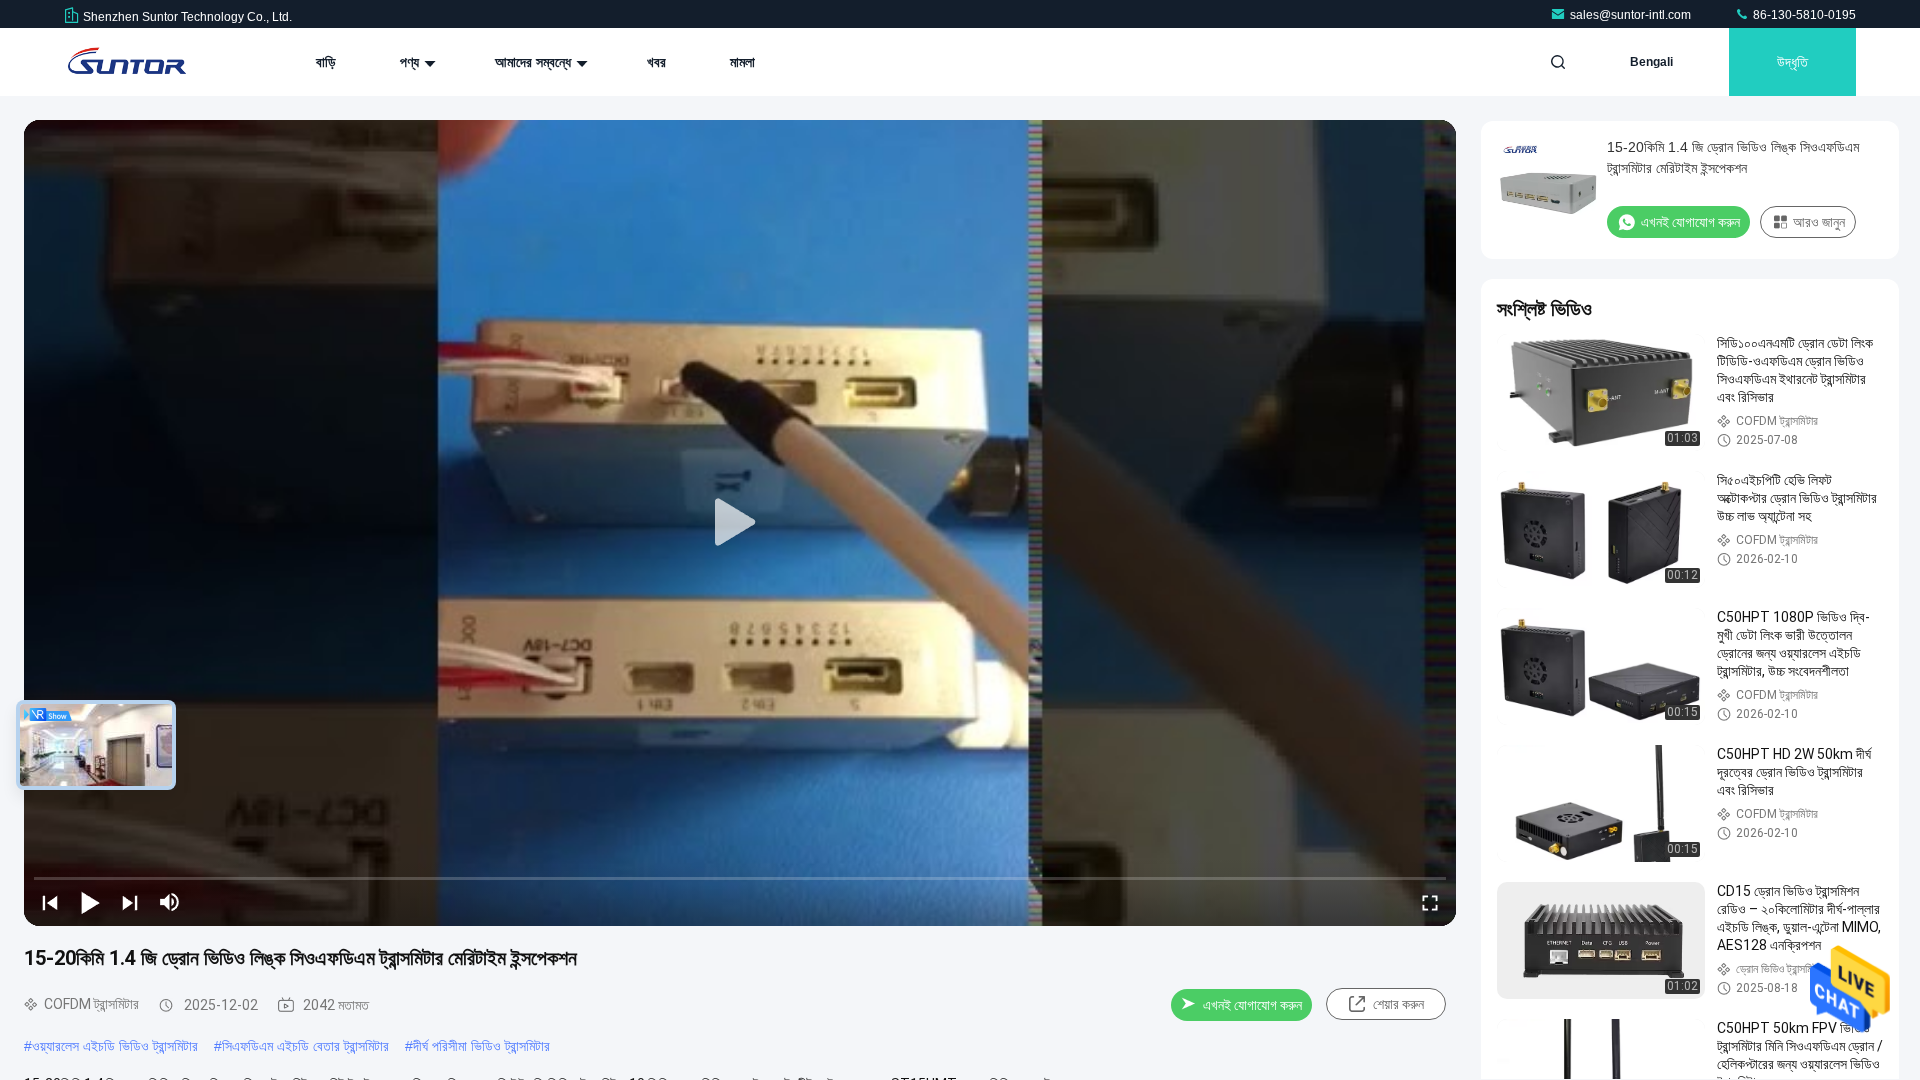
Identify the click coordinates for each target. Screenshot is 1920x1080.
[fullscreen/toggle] (1430, 902)
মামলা (742, 62)
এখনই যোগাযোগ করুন (1252, 1005)
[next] (130, 902)
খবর (656, 62)
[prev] (50, 902)
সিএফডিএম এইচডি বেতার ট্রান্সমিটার (305, 1046)
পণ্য (411, 62)
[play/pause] (90, 902)
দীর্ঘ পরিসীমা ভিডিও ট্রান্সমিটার (481, 1046)
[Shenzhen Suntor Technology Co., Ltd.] (127, 62)
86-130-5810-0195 (1803, 15)
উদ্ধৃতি (1792, 62)
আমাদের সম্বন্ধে (535, 62)
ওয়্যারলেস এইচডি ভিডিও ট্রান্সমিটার (115, 1046)
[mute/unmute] (170, 902)
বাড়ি (326, 62)
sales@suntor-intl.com (1632, 15)
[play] (740, 523)
